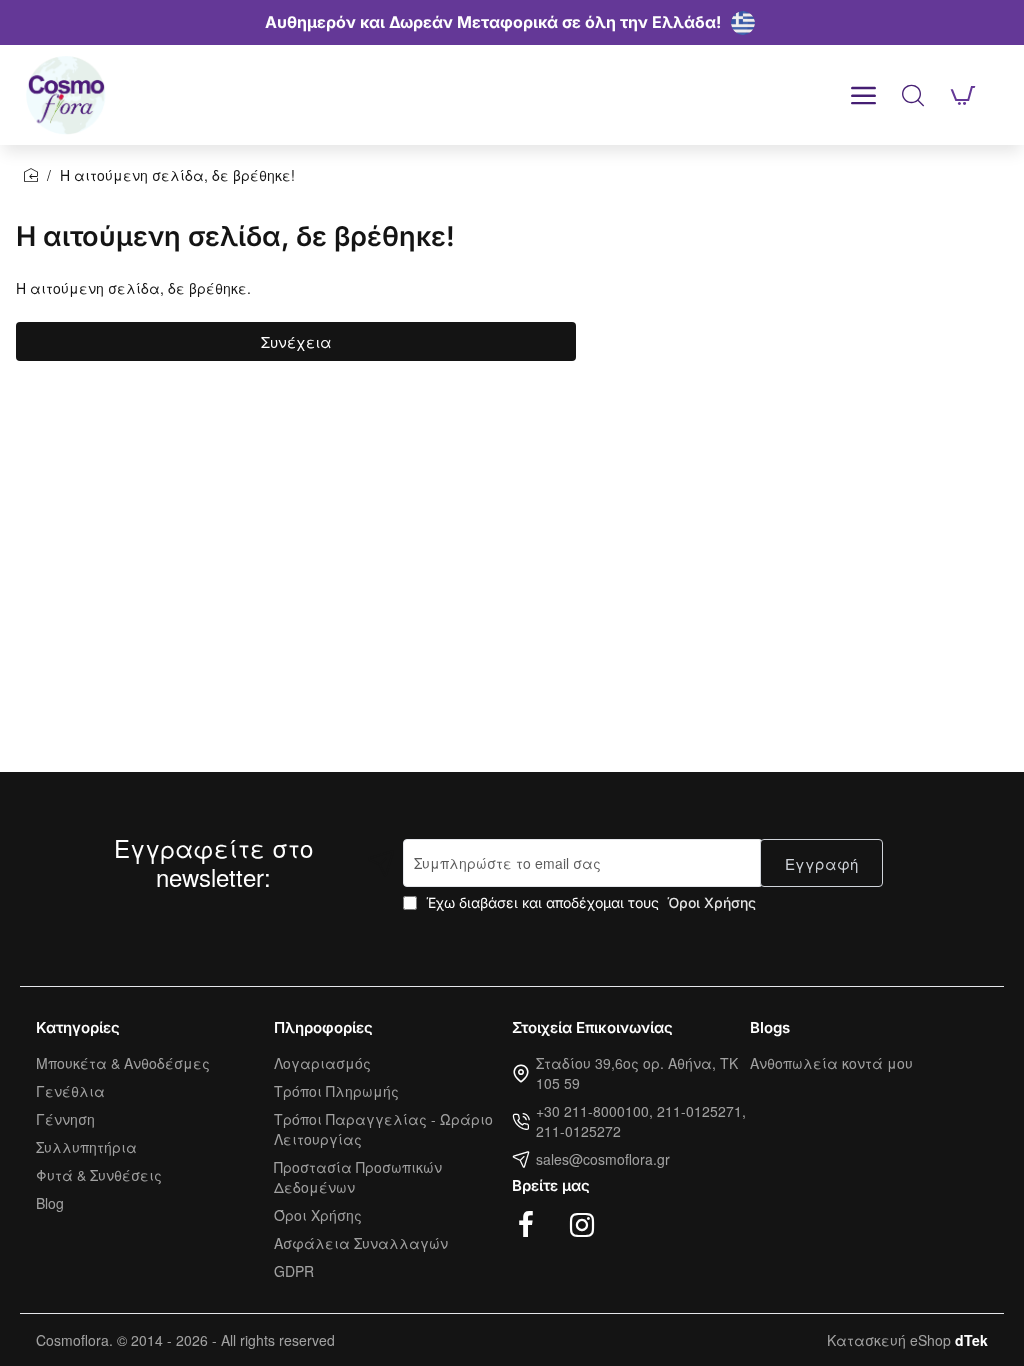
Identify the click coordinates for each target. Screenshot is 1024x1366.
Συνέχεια (296, 341)
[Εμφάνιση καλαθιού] (963, 95)
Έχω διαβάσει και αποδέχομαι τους (589, 902)
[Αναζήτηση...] (913, 95)
